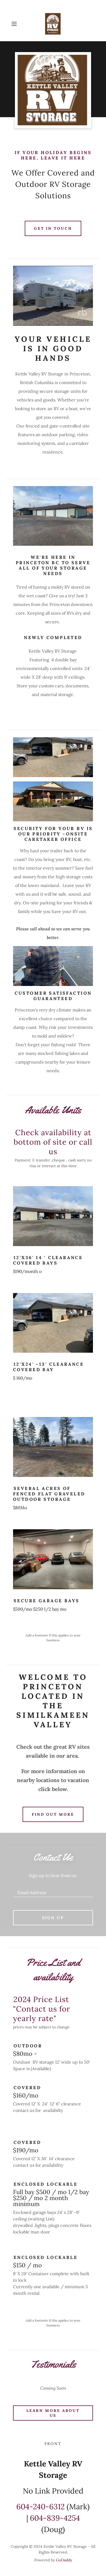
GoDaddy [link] (64, 2560)
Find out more (53, 1814)
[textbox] (53, 1890)
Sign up (53, 1918)
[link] (53, 24)
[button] (15, 24)
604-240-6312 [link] (40, 2507)
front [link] (53, 2444)
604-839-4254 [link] (55, 2518)
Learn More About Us (53, 2413)
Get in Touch (53, 228)
